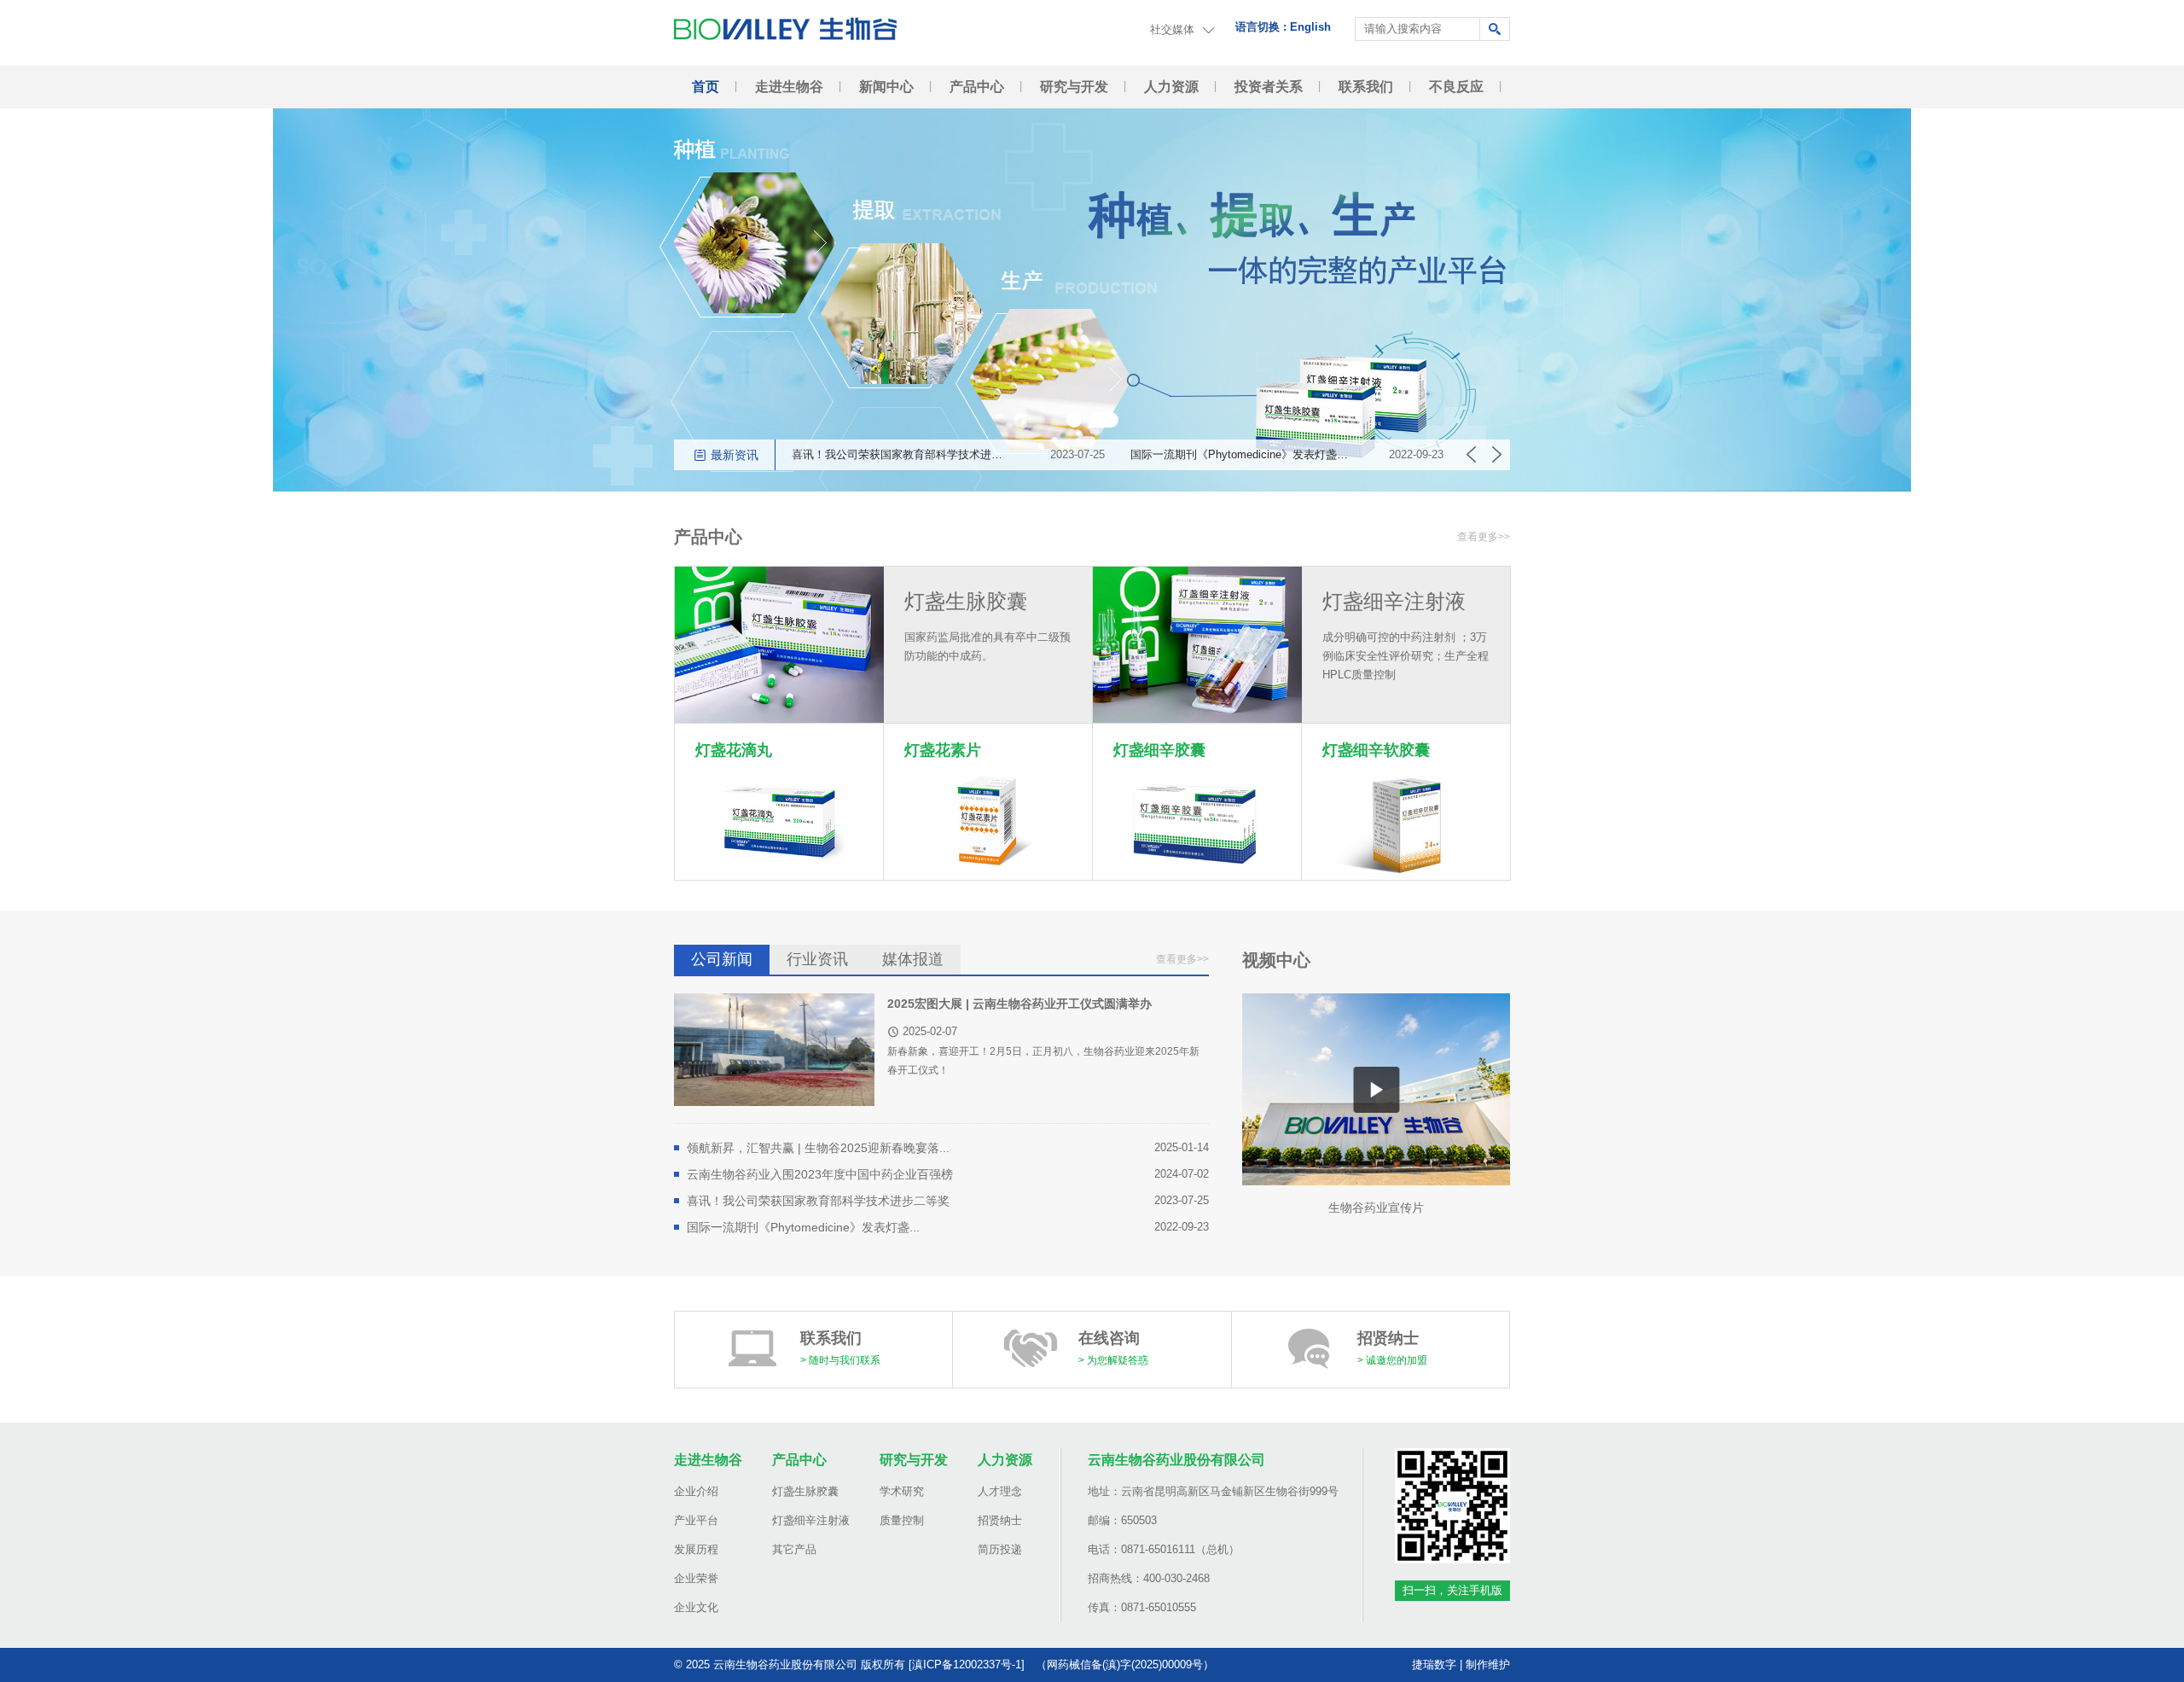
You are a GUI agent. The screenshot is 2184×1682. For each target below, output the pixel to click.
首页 (706, 87)
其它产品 (794, 1549)
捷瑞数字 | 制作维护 (1461, 1665)
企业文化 (696, 1607)
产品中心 (977, 87)
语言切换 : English (1283, 27)
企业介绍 (696, 1491)
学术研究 (902, 1491)
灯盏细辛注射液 (811, 1520)
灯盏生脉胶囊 (805, 1491)
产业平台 (696, 1520)
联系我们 (1366, 87)
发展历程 (696, 1549)
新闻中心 (886, 87)
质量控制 (902, 1520)
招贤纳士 (1000, 1520)
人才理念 (1000, 1491)
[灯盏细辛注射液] (1197, 645)
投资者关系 (1269, 87)
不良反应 (1456, 87)
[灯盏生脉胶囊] (779, 645)
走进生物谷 (789, 87)
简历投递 (1000, 1549)
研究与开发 (1074, 87)
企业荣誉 (696, 1578)
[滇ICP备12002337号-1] (967, 1665)
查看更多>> (1484, 537)
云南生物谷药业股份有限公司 (1176, 1460)
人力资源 (1171, 87)
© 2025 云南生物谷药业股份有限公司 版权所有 (790, 1665)
